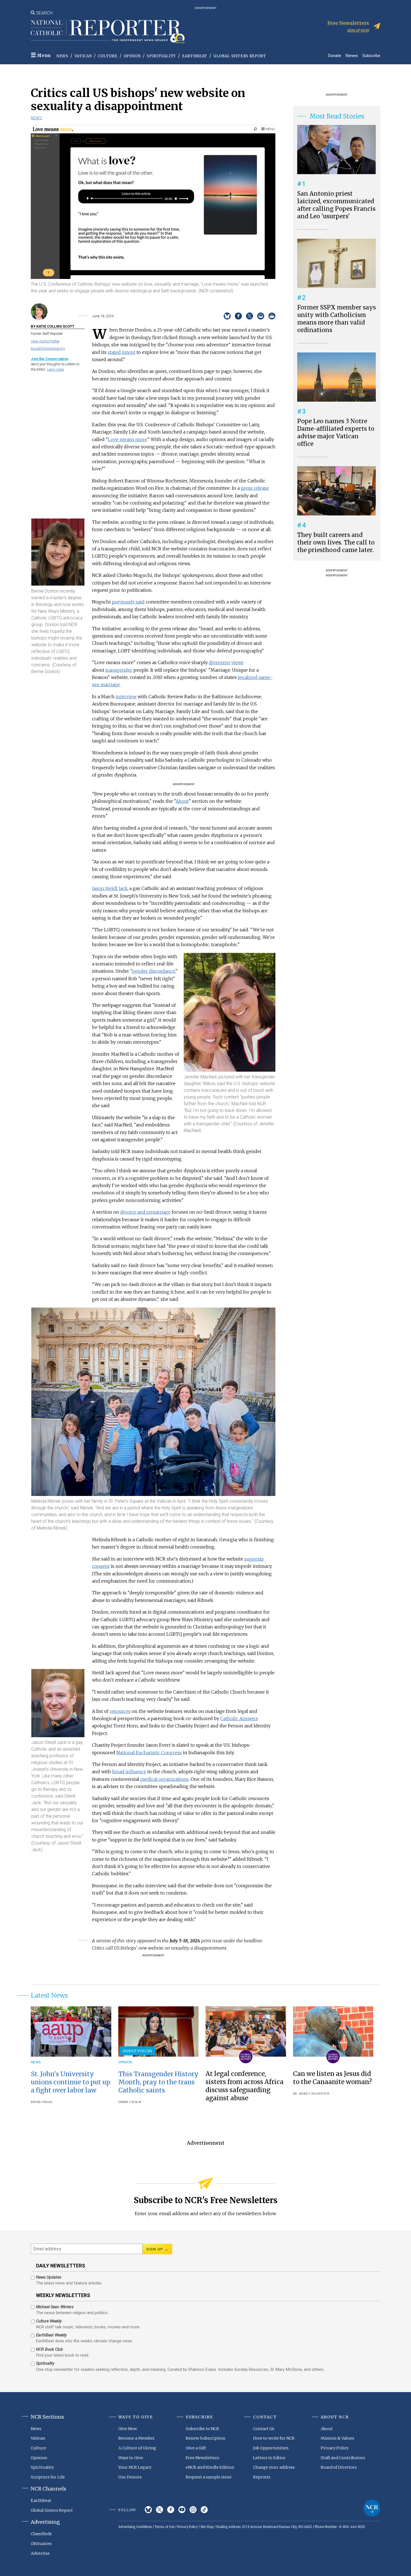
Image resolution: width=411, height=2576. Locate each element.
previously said (128, 602)
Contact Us (264, 2429)
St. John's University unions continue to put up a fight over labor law (70, 2082)
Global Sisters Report (240, 56)
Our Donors (130, 2477)
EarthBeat (195, 56)
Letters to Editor (269, 2458)
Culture (108, 56)
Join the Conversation (49, 359)
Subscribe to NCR (202, 2429)
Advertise (40, 2553)
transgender (119, 670)
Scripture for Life (48, 2477)
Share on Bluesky (227, 316)
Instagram (193, 2510)
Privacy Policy (335, 2448)
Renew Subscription (206, 2438)
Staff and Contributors (343, 2458)
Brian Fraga (42, 2102)
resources (120, 1711)
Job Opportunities (271, 2448)
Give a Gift (196, 2448)
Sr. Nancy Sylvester (311, 2094)
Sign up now (358, 30)
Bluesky (148, 2510)
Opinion (132, 56)
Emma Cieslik (130, 2102)
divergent (219, 662)
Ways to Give (131, 2458)
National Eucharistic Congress (149, 1753)
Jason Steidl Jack (110, 888)
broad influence (129, 1772)
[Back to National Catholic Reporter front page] (108, 32)
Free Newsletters (202, 2458)
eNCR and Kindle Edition (210, 2467)
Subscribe (371, 55)
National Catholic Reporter (372, 2508)
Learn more (55, 369)
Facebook (171, 2510)
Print (272, 316)
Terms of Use (165, 2527)
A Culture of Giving (137, 2448)
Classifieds (41, 2534)
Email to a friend (261, 316)
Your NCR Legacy (135, 2467)
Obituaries (41, 2544)
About (182, 801)
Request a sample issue (209, 2477)
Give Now (128, 2429)
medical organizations (165, 1779)
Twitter (160, 2510)
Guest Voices (138, 2051)
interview (126, 697)
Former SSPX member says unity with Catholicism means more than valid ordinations (336, 319)
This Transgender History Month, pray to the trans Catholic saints (158, 2082)
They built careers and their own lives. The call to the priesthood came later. (336, 543)
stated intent (121, 352)
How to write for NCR (274, 2438)
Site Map (207, 2527)
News (62, 56)
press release (255, 488)
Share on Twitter (250, 316)
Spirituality (161, 56)
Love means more (127, 439)
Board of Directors (339, 2467)
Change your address (274, 2467)
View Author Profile (45, 341)
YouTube (182, 2510)
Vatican (83, 56)
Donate (335, 55)
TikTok (204, 2510)
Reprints (262, 2477)
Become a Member (137, 2438)
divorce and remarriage (145, 1212)
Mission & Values (337, 2438)
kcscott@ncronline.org (48, 348)
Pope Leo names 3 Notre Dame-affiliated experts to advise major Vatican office (336, 433)
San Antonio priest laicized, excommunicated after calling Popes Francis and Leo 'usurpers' (336, 205)
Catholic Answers (239, 1718)
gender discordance (154, 971)
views (237, 662)
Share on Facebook (238, 316)
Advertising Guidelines (135, 2527)
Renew (352, 55)
